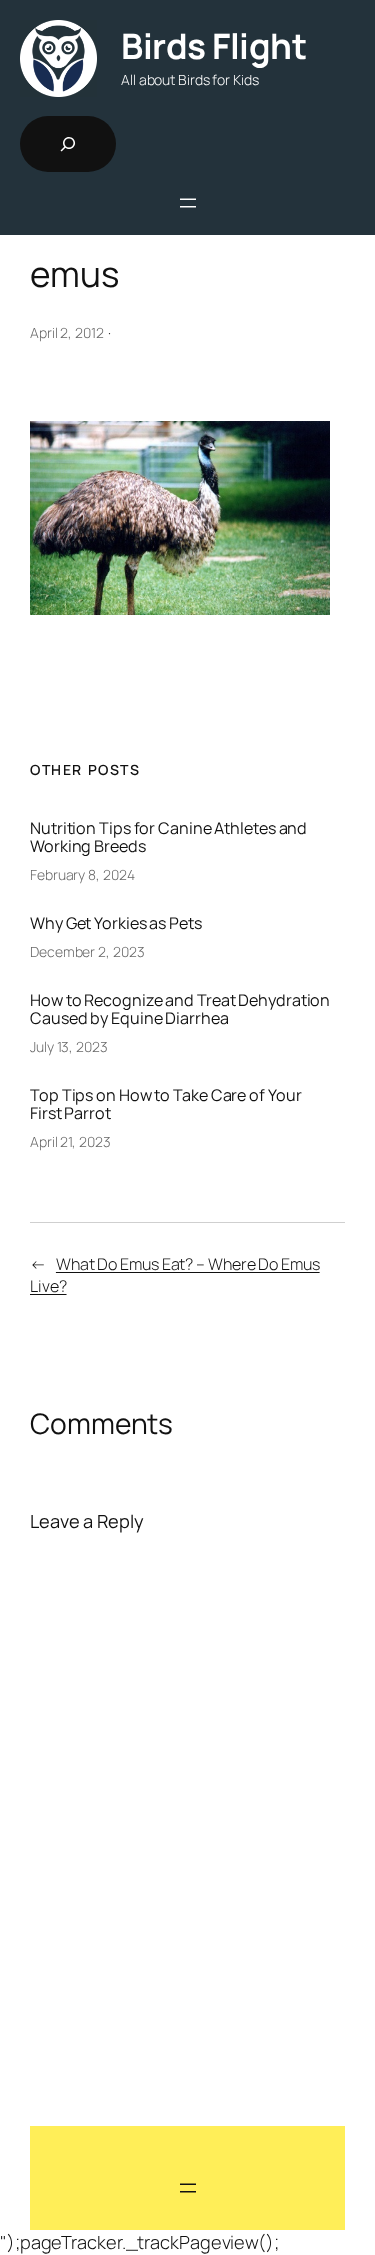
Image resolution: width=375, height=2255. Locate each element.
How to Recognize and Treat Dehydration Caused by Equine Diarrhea (180, 1009)
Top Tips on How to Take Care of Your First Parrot (165, 1104)
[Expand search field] (68, 144)
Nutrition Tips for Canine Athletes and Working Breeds (168, 837)
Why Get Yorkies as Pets (116, 923)
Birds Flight (213, 46)
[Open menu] (188, 203)
